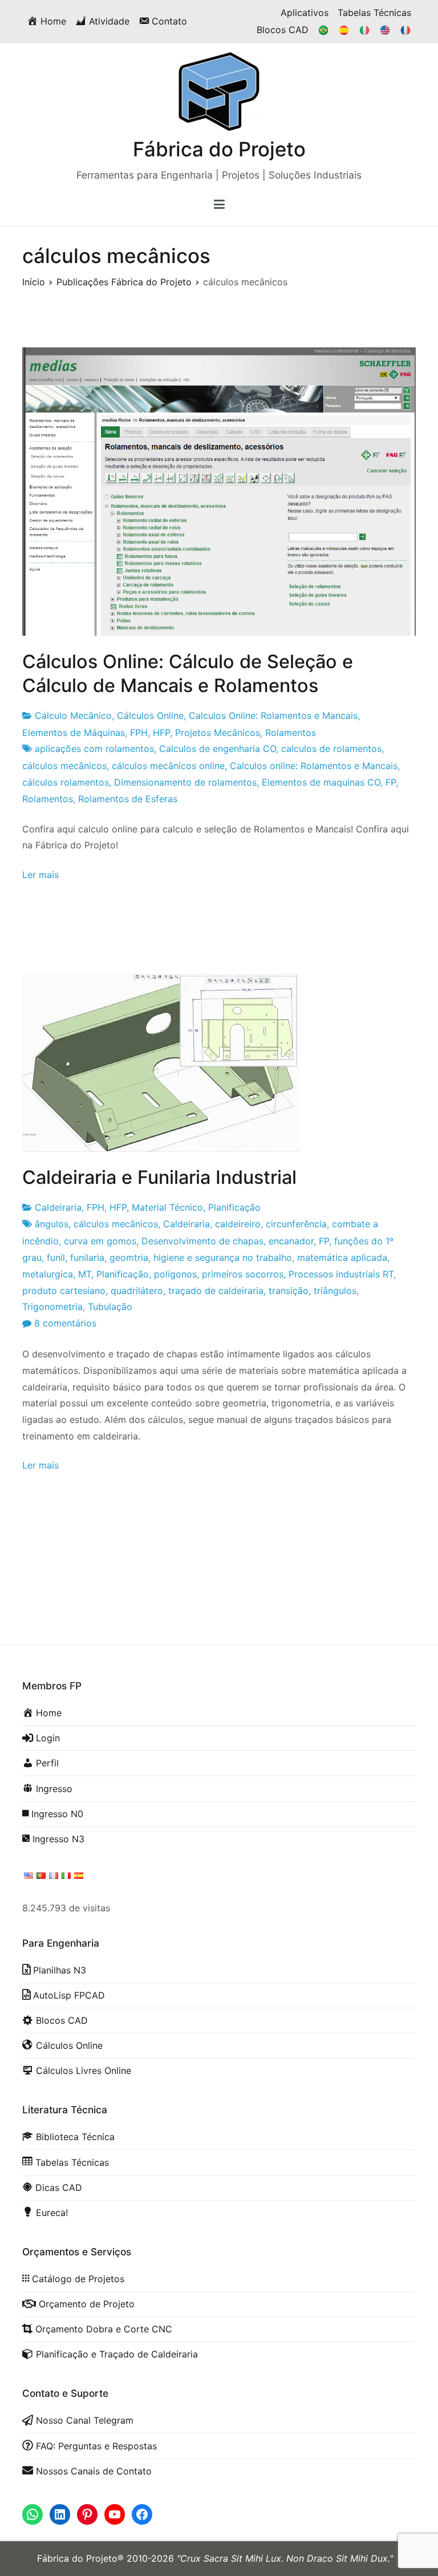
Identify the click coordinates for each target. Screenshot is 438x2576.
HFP (161, 733)
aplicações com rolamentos (94, 749)
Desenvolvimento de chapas (202, 1241)
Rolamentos (291, 733)
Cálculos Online (150, 715)
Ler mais (40, 875)
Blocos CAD (283, 30)
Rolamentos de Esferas (128, 799)
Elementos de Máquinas (74, 733)
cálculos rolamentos (66, 782)
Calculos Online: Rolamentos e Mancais (273, 715)
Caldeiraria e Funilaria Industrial (159, 1177)
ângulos (52, 1224)
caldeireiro (238, 1224)
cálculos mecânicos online (168, 766)
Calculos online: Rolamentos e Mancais (314, 766)
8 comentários (65, 1323)
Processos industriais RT (341, 1274)
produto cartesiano (64, 1291)
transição (289, 1291)
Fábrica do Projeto (219, 149)
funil (56, 1257)
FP (391, 782)
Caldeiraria (58, 1207)
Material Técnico (167, 1207)
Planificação (234, 1207)
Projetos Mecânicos (218, 733)
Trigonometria (52, 1307)
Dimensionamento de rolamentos (185, 782)
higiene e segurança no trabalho (223, 1257)
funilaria (87, 1257)
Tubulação (110, 1307)
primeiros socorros (243, 1274)
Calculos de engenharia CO (218, 749)
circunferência (296, 1224)
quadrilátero (137, 1291)
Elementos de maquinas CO (321, 782)
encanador (291, 1241)
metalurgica (48, 1274)
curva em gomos (100, 1241)
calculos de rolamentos (331, 749)
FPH (139, 733)
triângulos (335, 1291)
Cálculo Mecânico (73, 715)
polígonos (175, 1274)
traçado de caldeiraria (216, 1291)
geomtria (129, 1257)
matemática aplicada (342, 1257)
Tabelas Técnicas (374, 13)
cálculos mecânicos (64, 766)
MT (85, 1274)
